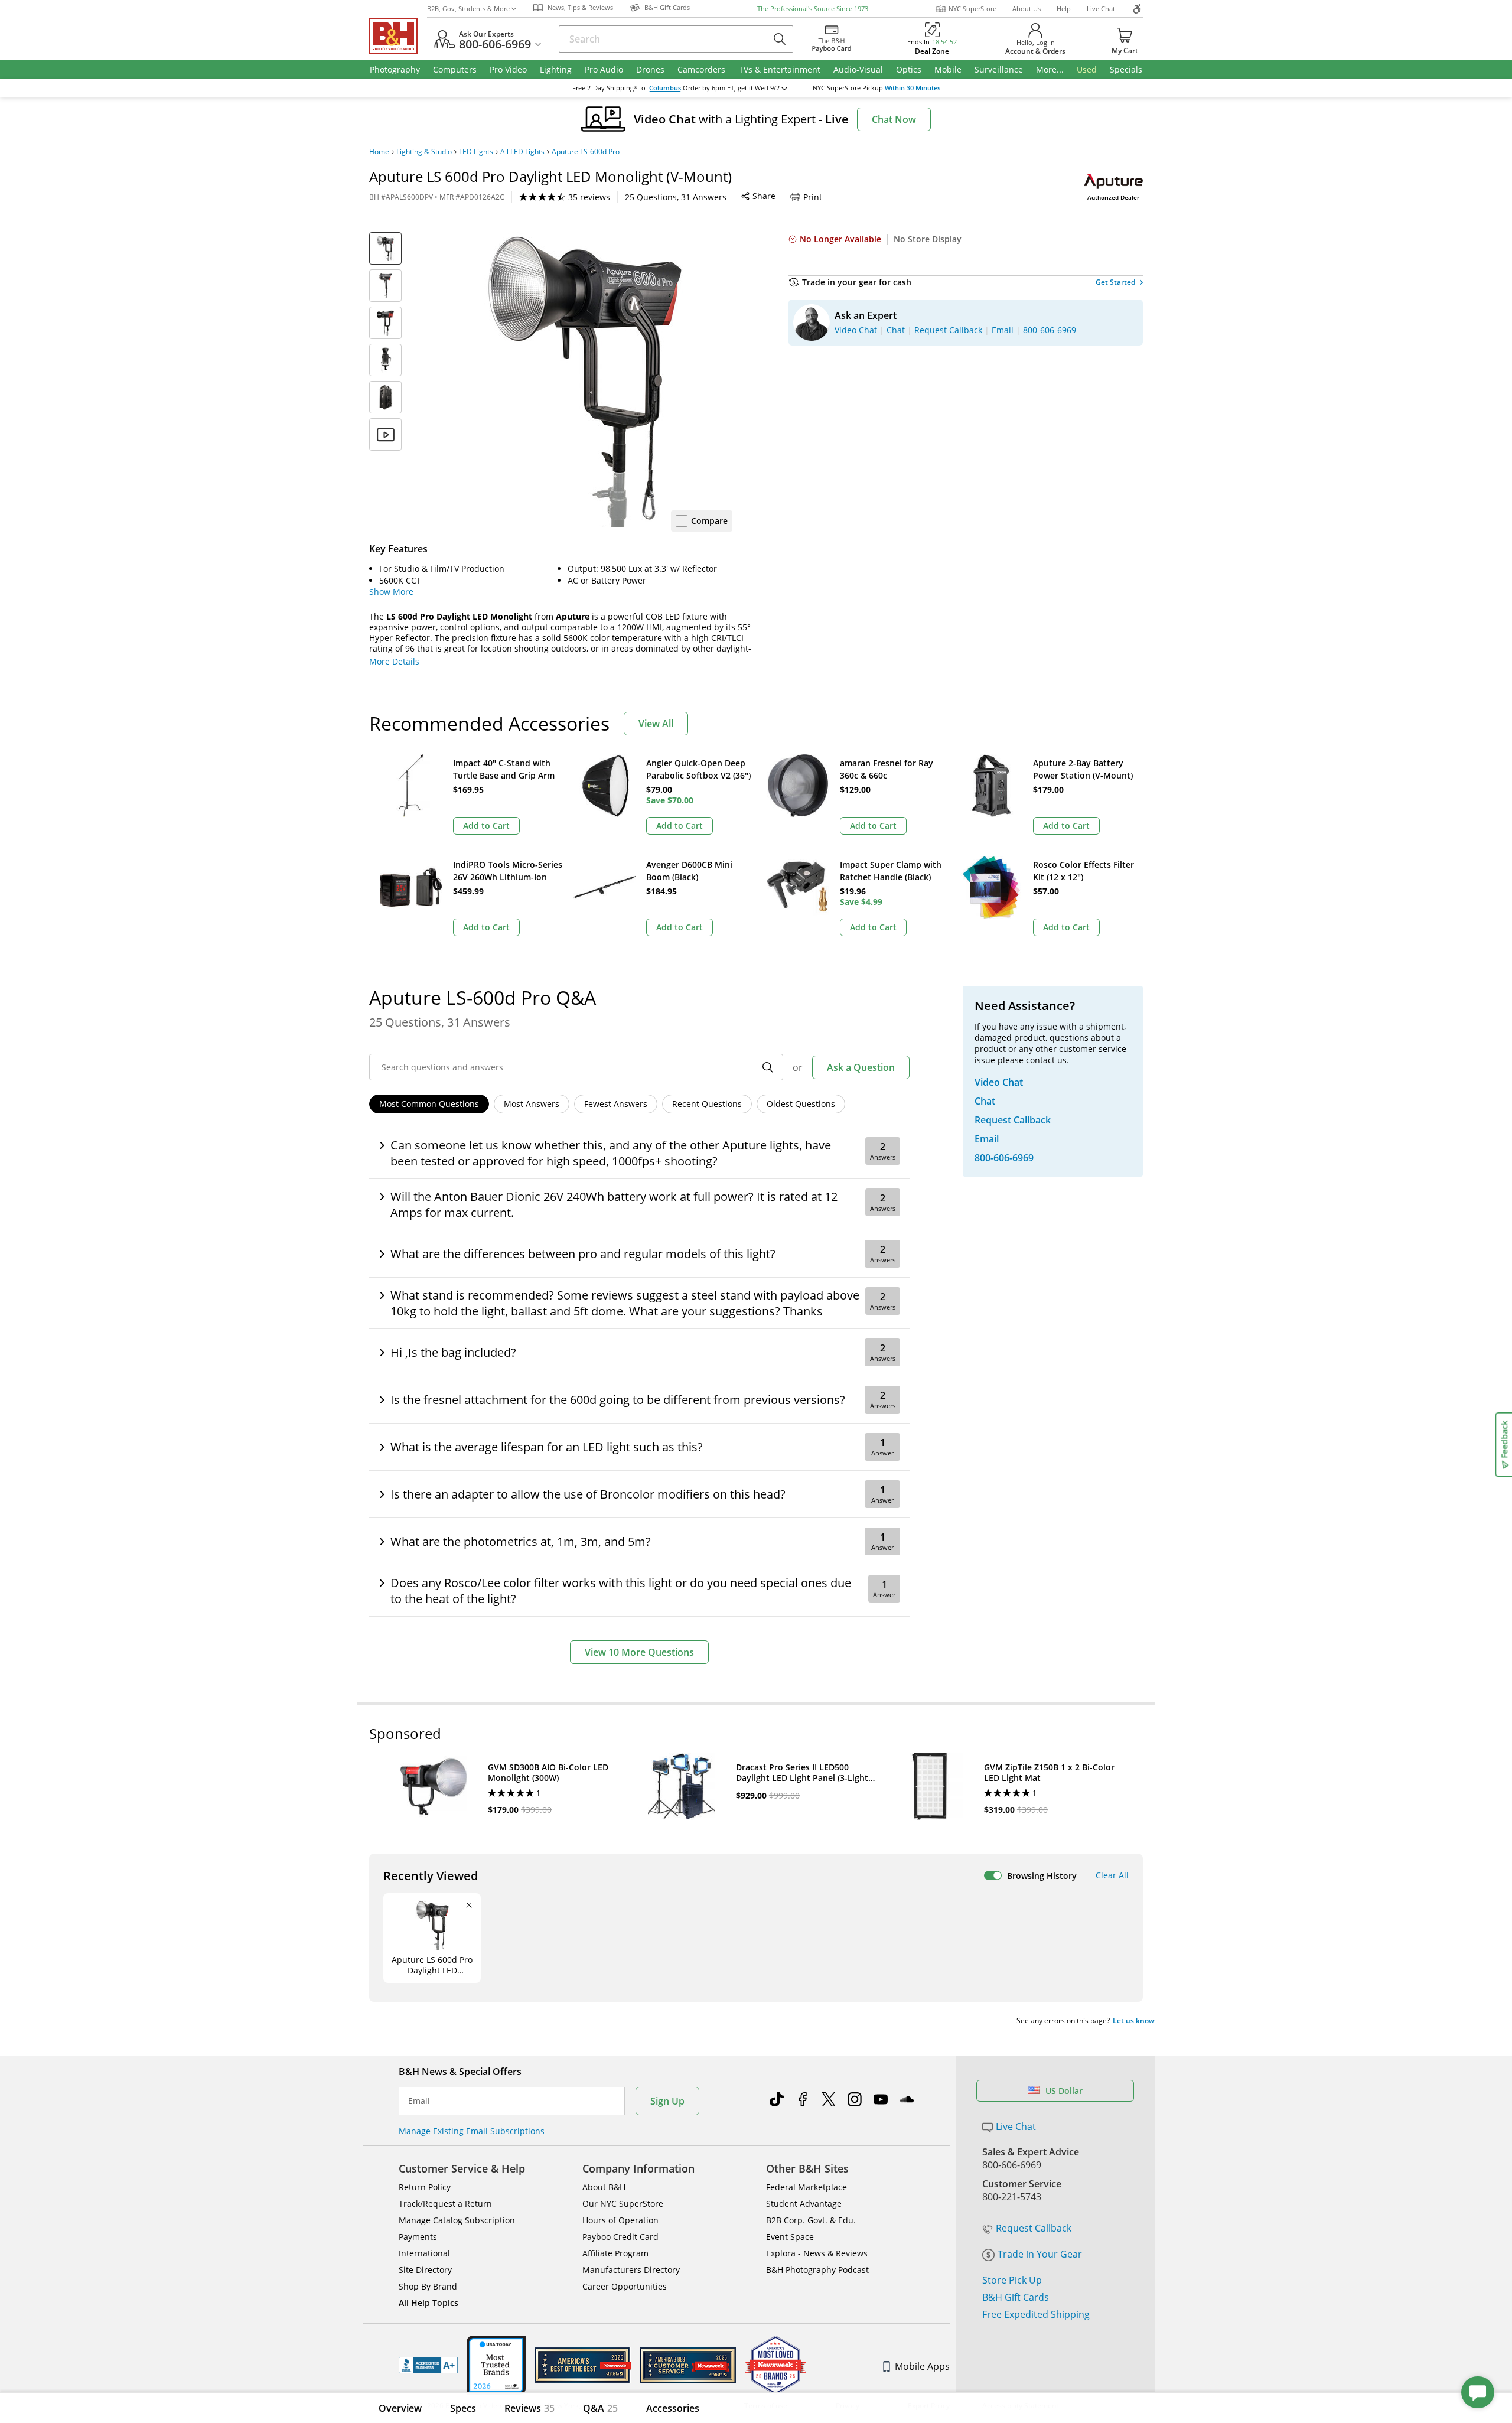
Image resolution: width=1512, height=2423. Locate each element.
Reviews (529, 2408)
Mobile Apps (922, 2366)
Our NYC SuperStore (623, 2204)
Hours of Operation (620, 2220)
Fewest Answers (616, 1104)
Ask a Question (861, 1067)
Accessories (673, 2408)
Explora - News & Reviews (817, 2253)
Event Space (790, 2237)
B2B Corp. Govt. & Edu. (811, 2220)
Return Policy (425, 2187)
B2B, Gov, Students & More (468, 9)
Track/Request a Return (445, 2204)
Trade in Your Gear (1040, 2254)
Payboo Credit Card (620, 2237)
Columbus (665, 88)
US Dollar (1064, 2091)
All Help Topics (428, 2303)
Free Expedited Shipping (1036, 2314)
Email (419, 2101)
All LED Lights (522, 152)
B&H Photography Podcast (817, 2270)
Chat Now (894, 119)
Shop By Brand (428, 2286)
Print (813, 197)
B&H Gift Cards (1016, 2297)
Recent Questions (707, 1104)
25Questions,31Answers (676, 197)
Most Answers (532, 1104)
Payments (418, 2237)
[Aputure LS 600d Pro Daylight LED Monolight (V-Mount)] (585, 380)
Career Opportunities (625, 2286)
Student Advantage (804, 2204)
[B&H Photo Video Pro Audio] (398, 36)
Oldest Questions (801, 1104)
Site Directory (425, 2270)
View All (656, 724)
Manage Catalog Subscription (457, 2220)
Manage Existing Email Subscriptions (472, 2131)
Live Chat (1101, 9)
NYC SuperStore (972, 9)
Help (1064, 9)
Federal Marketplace (806, 2187)
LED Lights (476, 152)
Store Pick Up (1012, 2280)
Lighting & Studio (424, 152)
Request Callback (1034, 2228)
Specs (463, 2408)
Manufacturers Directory (631, 2270)
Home (379, 152)
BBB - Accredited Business (428, 2365)
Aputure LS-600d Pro (586, 152)
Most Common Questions (429, 1104)
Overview (400, 2408)
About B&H (604, 2187)
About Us (1027, 9)
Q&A (600, 2408)
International (424, 2253)
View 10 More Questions (639, 1652)
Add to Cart (486, 825)
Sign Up (667, 2101)
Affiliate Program (615, 2253)
